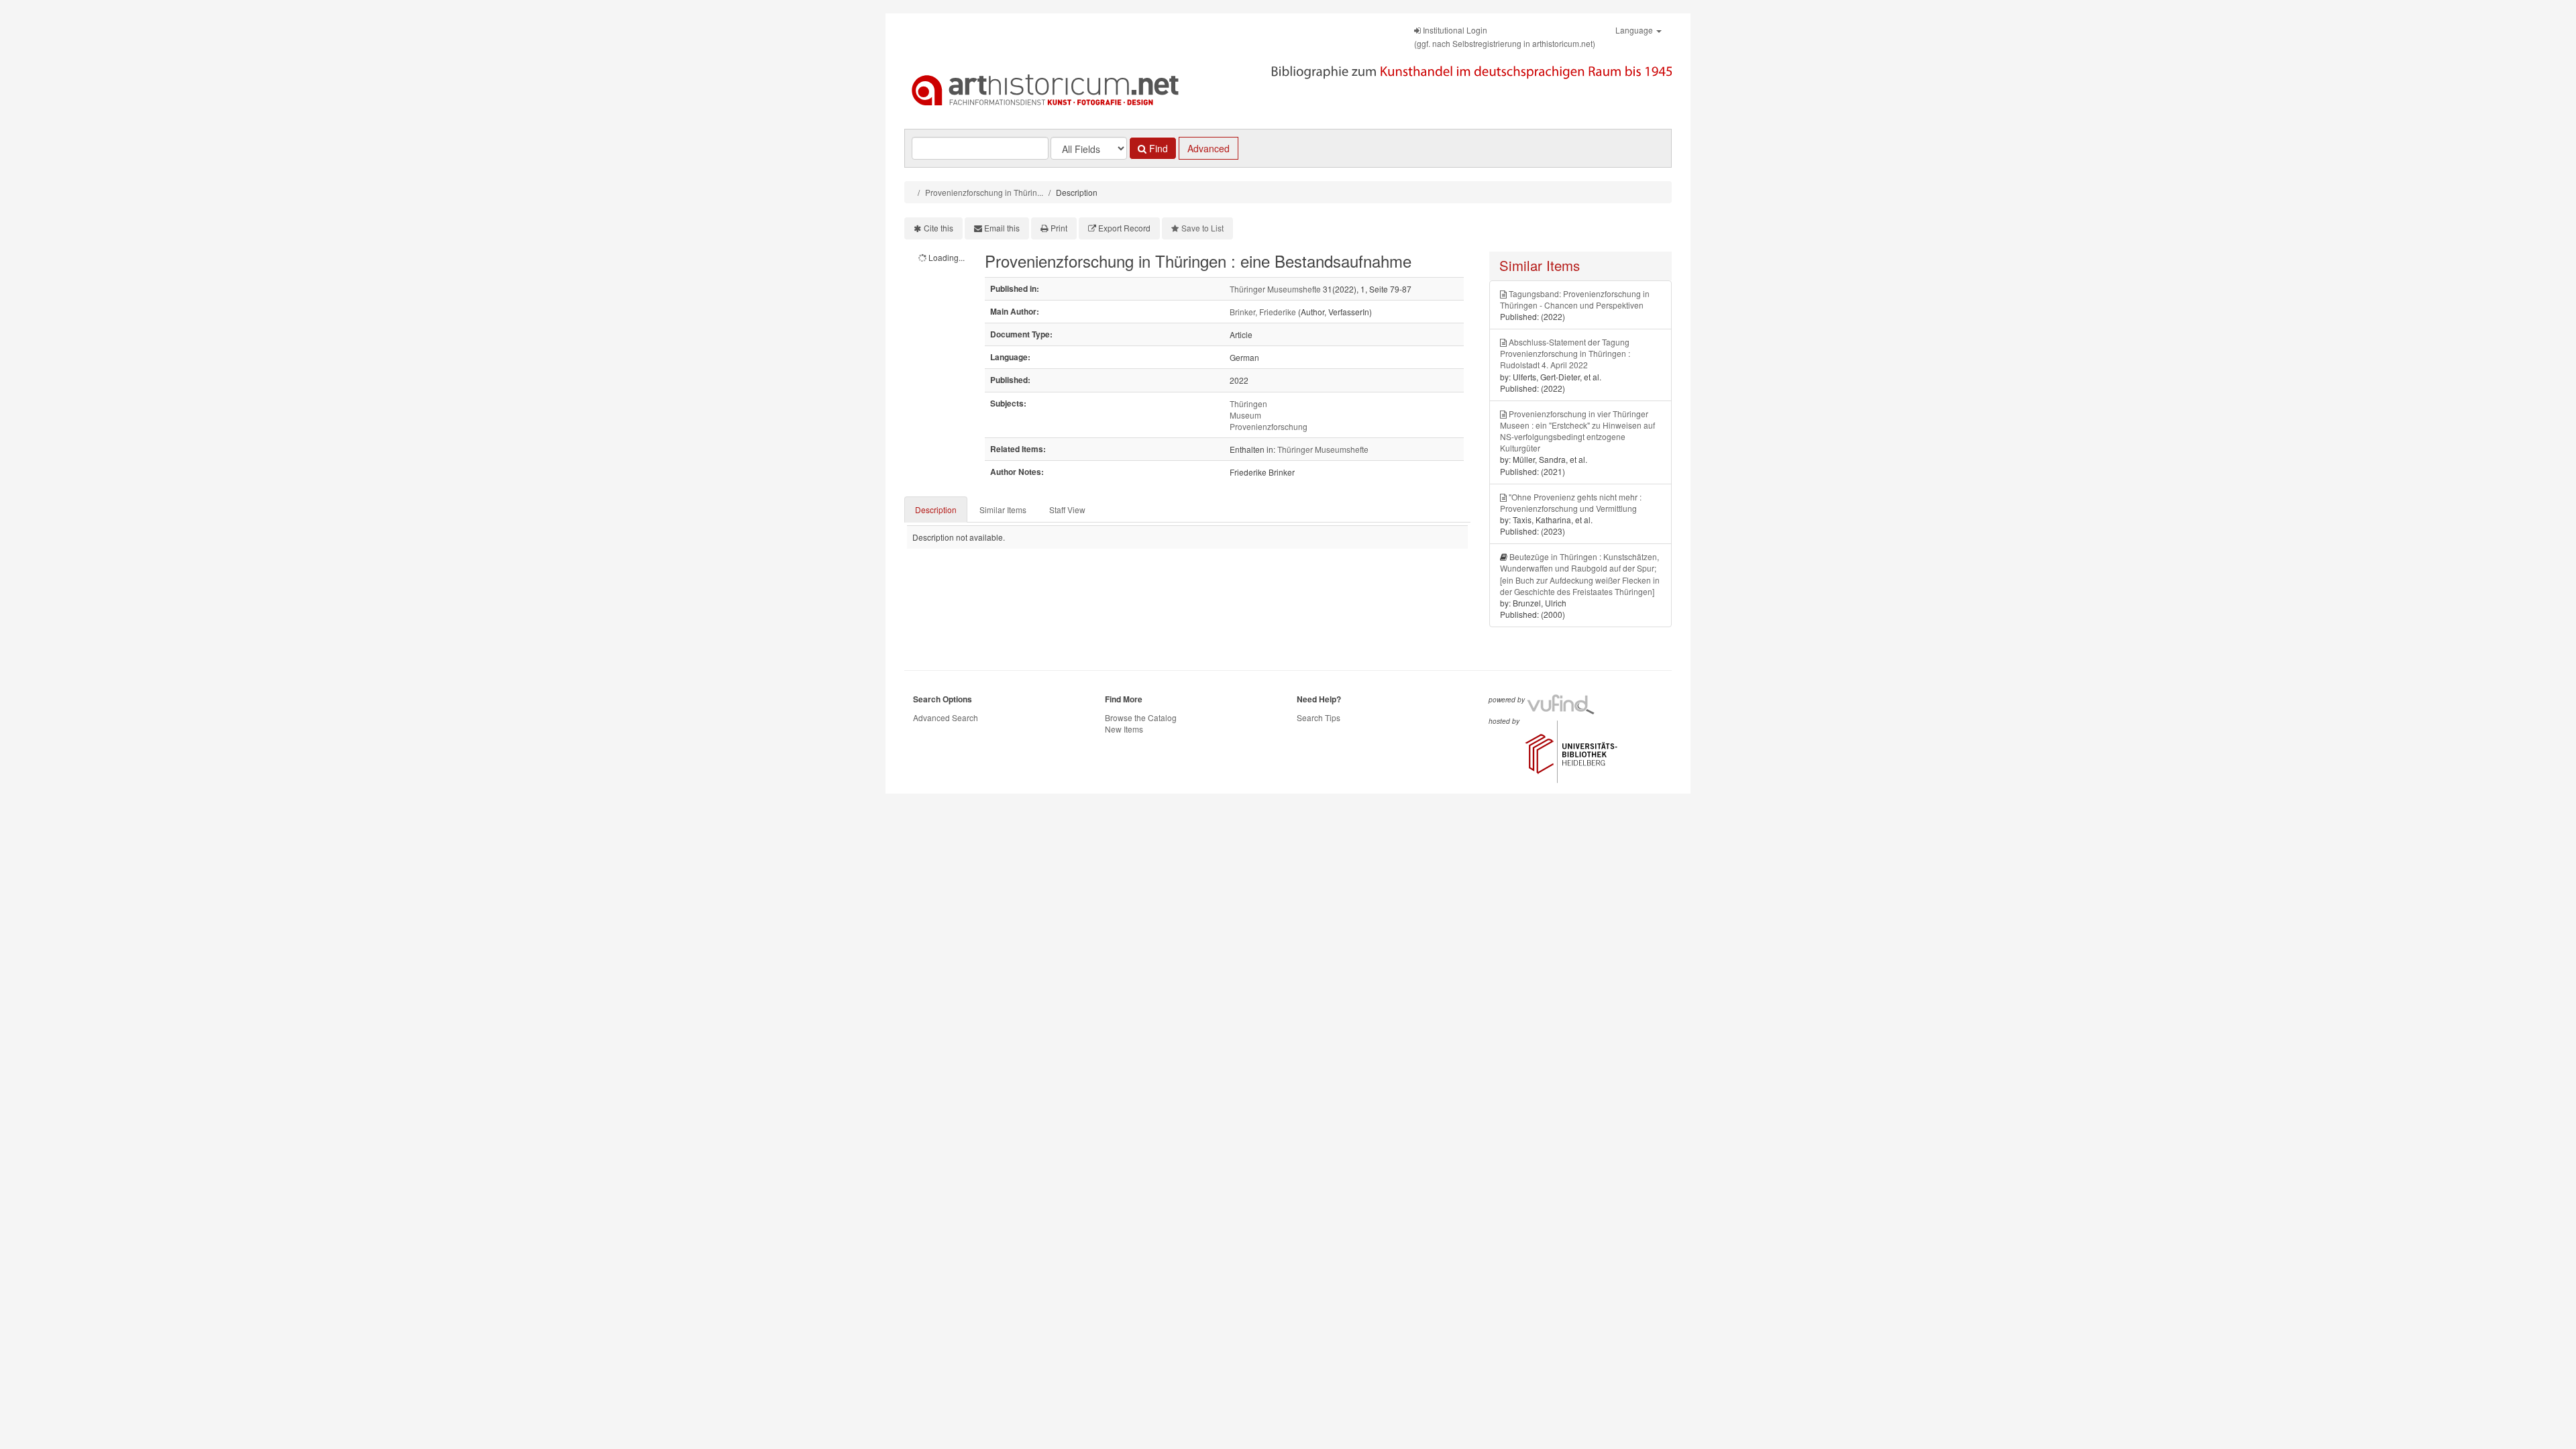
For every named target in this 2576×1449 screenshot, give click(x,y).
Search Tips (1319, 717)
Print (1059, 228)
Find (1157, 148)
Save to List (1202, 228)
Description (936, 509)
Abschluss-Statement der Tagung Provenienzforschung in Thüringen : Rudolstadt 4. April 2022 (1565, 353)
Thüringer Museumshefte (1275, 289)
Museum (1245, 415)
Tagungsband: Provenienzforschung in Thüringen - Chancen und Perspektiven (1575, 299)
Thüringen (1248, 404)
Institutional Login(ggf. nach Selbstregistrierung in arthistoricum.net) (1505, 37)
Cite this (938, 228)
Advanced (1209, 148)
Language (1635, 30)
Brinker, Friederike (1263, 312)
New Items (1124, 729)
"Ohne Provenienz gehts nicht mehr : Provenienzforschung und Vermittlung (1571, 502)
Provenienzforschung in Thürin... (984, 192)
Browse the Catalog (1141, 717)
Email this (1002, 228)
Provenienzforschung (1269, 426)
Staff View (1067, 509)
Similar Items (1003, 509)
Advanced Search (946, 717)
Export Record (1124, 228)
